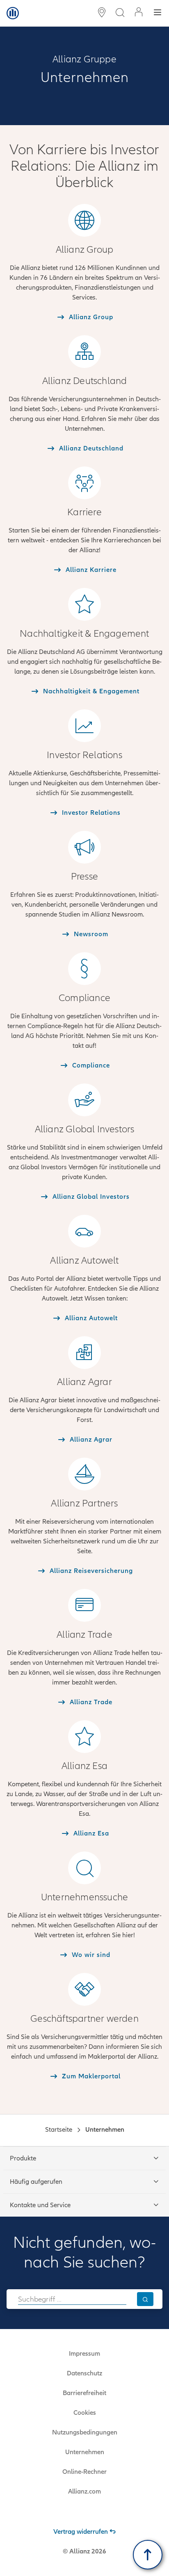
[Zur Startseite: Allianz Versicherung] (13, 13)
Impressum (84, 2354)
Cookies (85, 2413)
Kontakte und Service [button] (40, 2205)
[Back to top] (148, 2555)
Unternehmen (85, 2452)
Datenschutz (84, 2373)
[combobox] (72, 2299)
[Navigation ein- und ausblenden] (158, 13)
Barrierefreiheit (84, 2393)
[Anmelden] (139, 13)
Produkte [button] (23, 2158)
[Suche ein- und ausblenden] (120, 13)
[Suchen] (145, 2299)
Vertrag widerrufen (81, 2532)
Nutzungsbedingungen (85, 2432)
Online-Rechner (84, 2472)
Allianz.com (84, 2491)
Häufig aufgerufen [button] (36, 2182)
